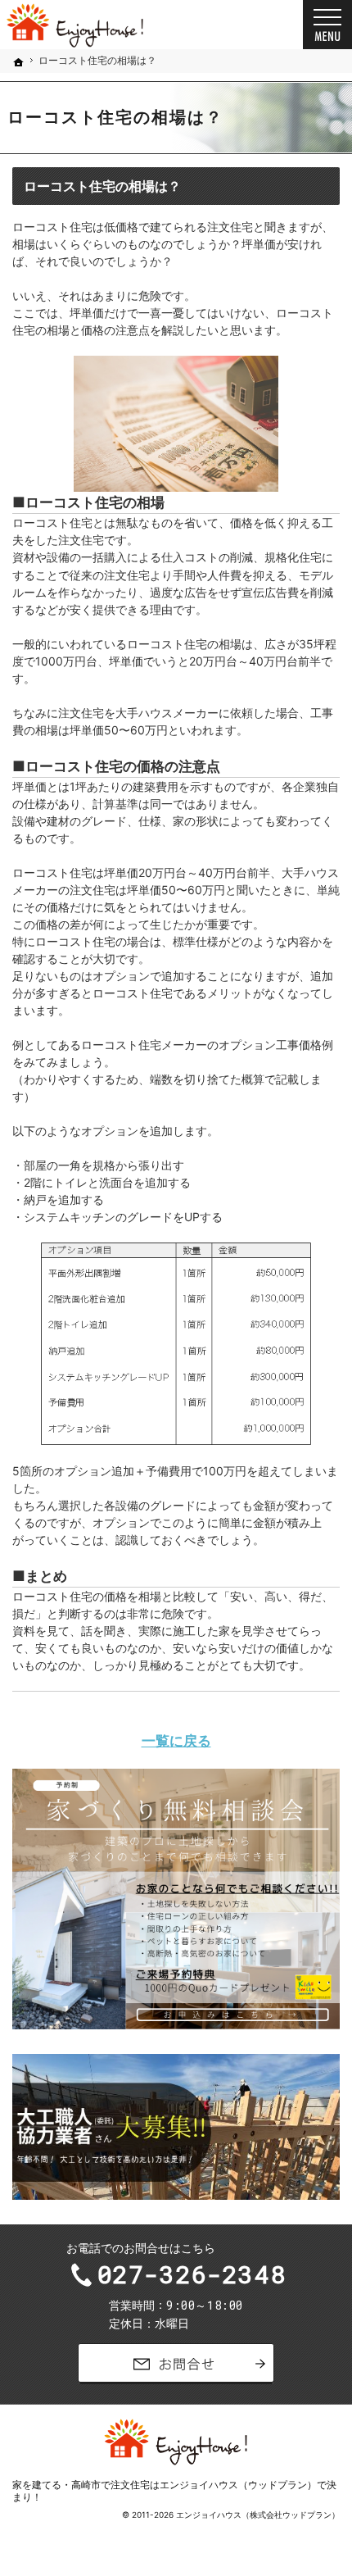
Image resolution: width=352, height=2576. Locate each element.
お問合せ (176, 2364)
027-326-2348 (192, 2274)
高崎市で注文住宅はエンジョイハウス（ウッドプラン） (194, 2485)
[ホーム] (19, 62)
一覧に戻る (176, 1740)
